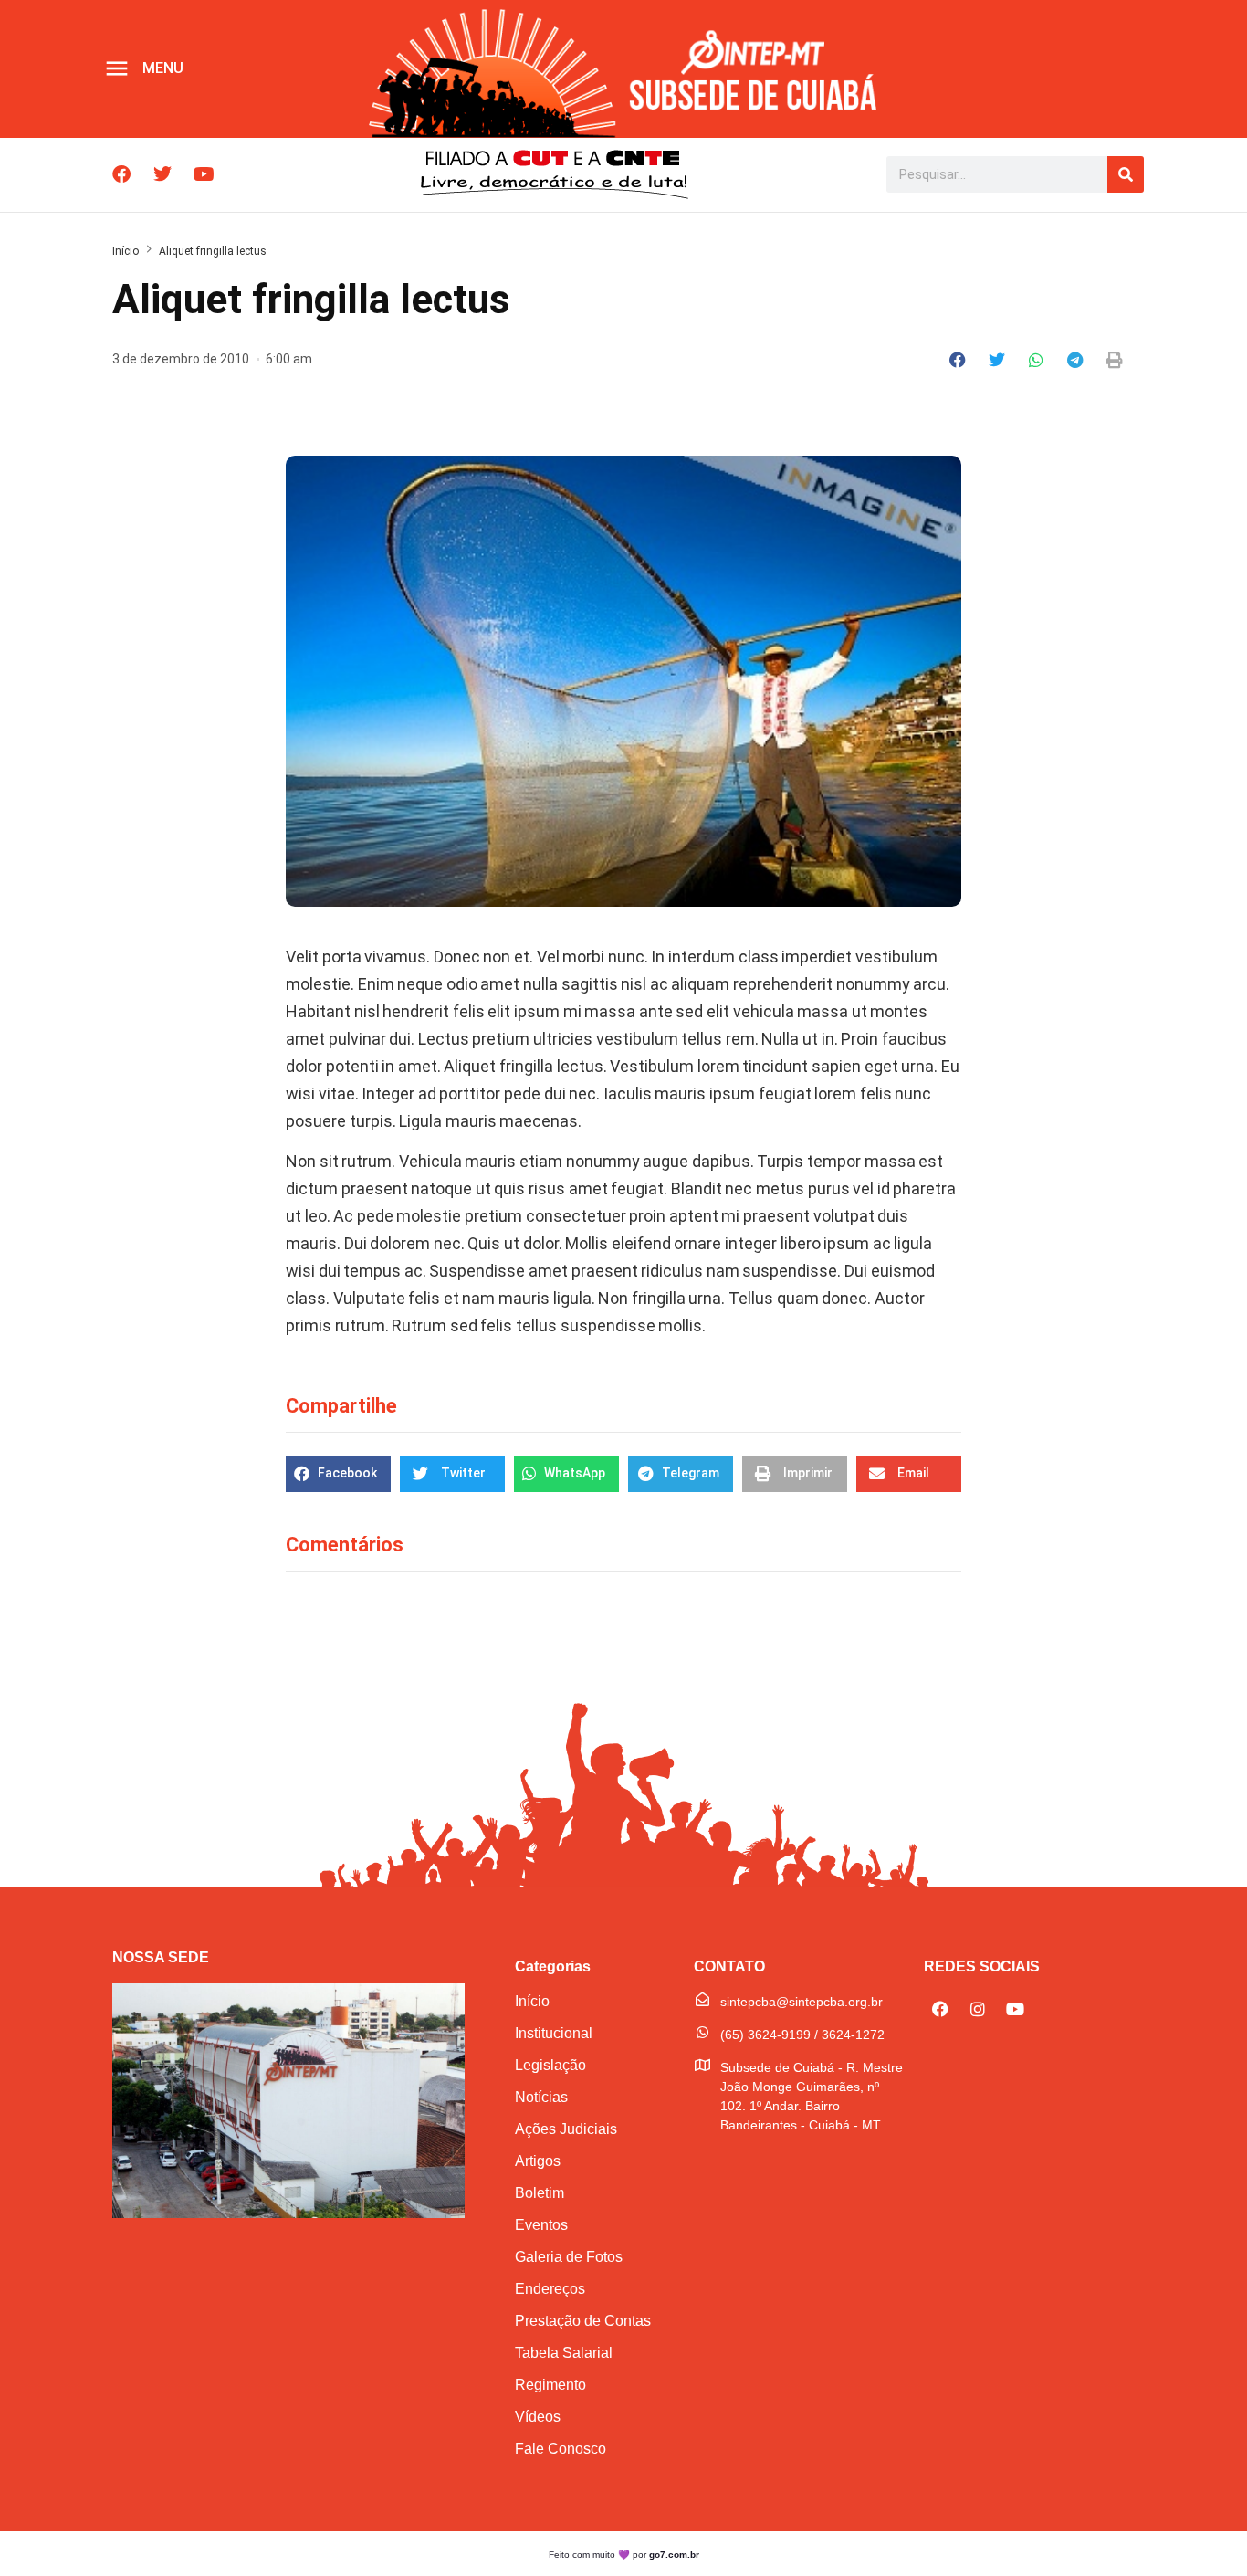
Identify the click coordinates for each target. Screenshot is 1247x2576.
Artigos (538, 2161)
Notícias (541, 2097)
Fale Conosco (561, 2449)
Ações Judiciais (566, 2129)
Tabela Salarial (564, 2353)
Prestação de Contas (583, 2321)
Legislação (550, 2065)
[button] (958, 360)
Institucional (554, 2033)
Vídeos (538, 2417)
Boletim (540, 2193)
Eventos (541, 2225)
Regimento (550, 2385)
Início (126, 251)
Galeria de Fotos (569, 2257)
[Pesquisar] (1126, 174)
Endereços (550, 2289)
